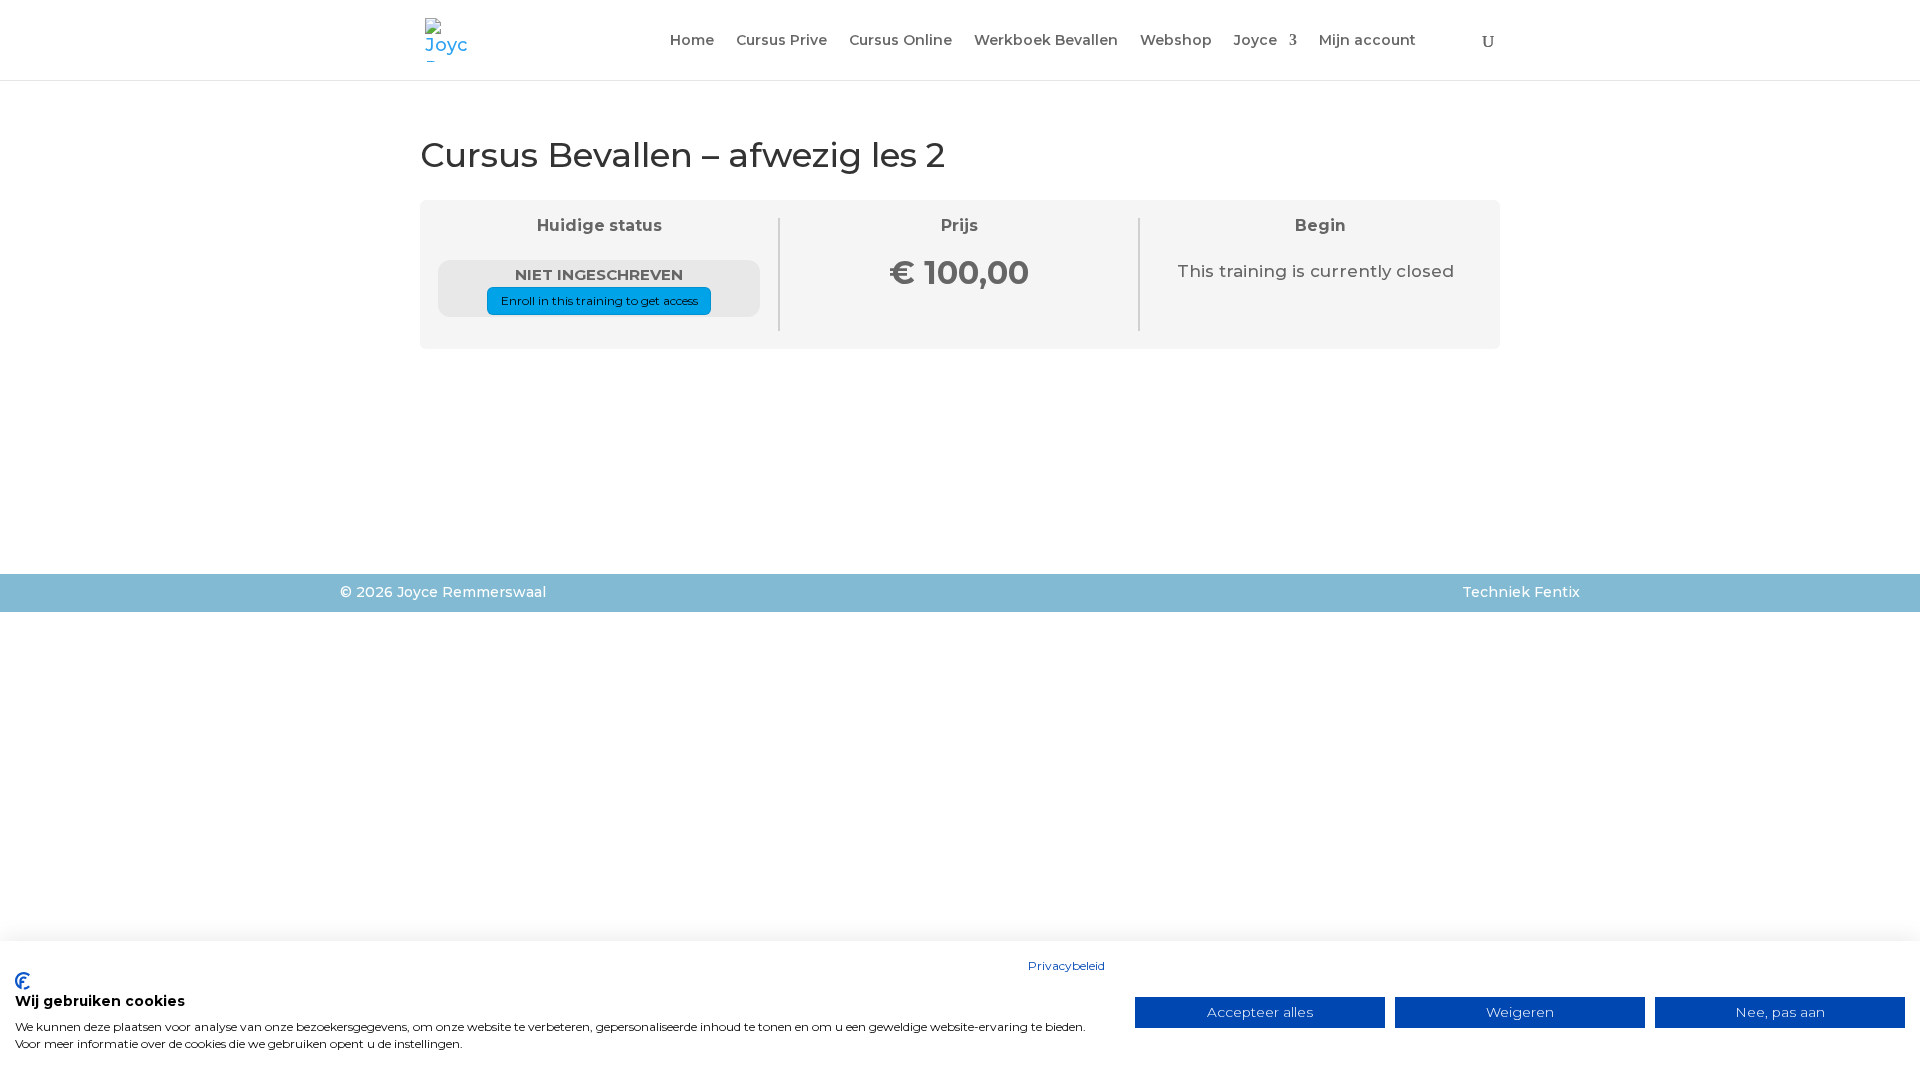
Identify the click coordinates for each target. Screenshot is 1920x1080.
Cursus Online (900, 41)
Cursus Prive (781, 41)
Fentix (1557, 592)
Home (692, 41)
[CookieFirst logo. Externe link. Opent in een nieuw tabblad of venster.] (22, 981)
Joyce (1255, 41)
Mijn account (1367, 41)
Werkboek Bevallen (1046, 41)
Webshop (1176, 41)
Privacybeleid (1066, 965)
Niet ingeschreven (599, 274)
